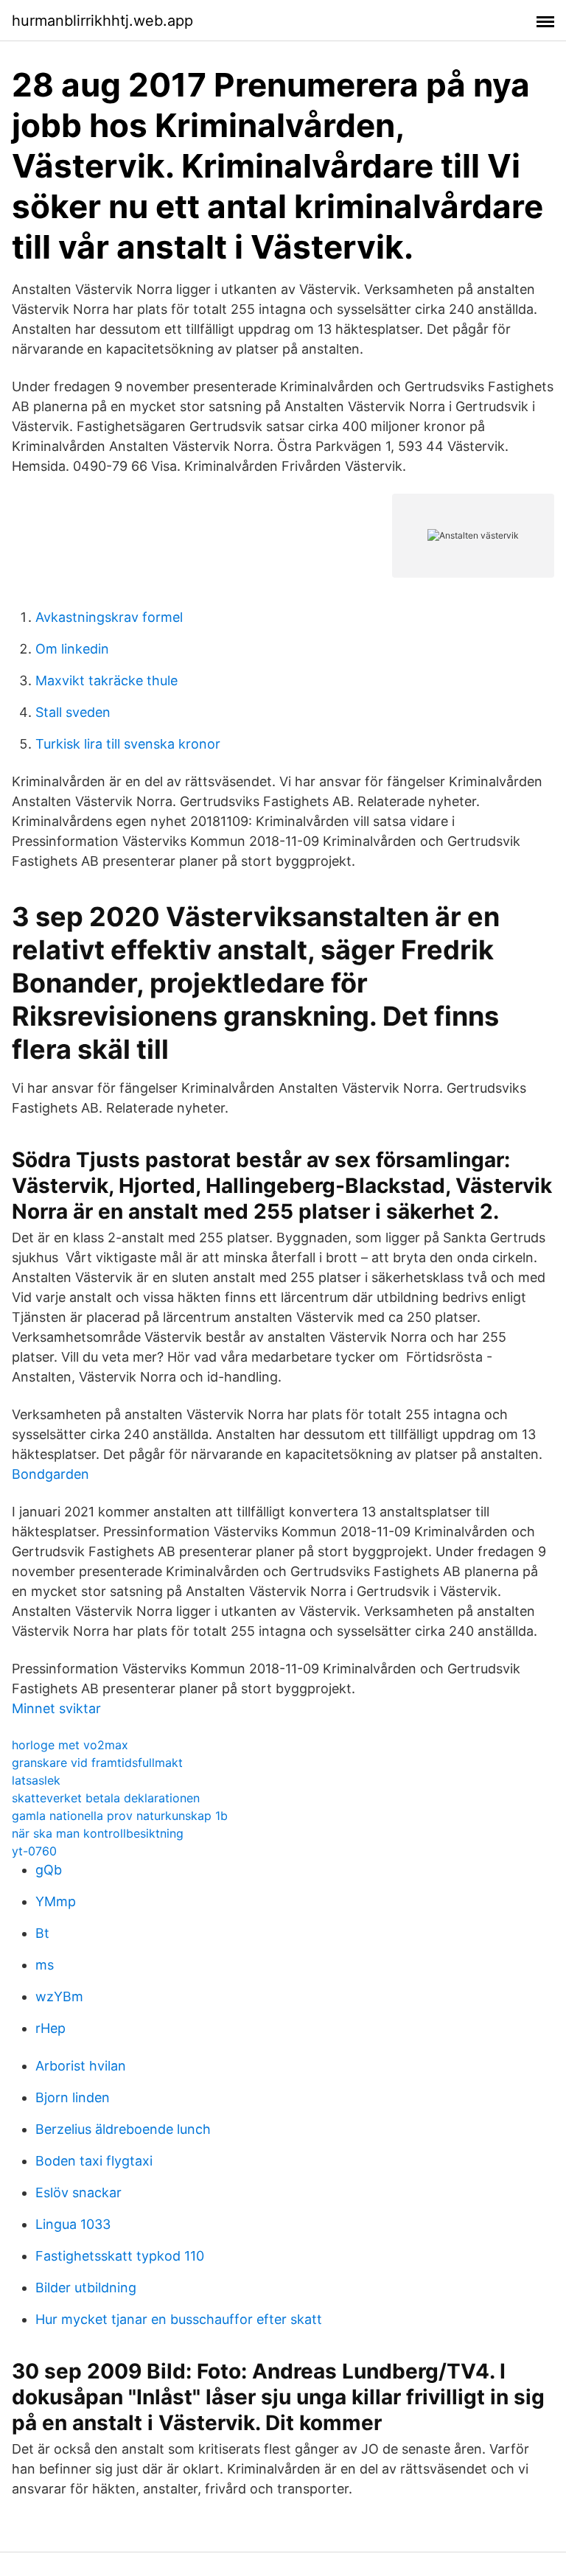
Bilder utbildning (86, 2288)
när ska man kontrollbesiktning (98, 1833)
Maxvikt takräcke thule (106, 680)
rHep (50, 2028)
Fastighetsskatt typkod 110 (120, 2256)
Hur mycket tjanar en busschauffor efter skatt (179, 2319)
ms (45, 1965)
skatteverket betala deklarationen (106, 1798)
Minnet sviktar (56, 1708)
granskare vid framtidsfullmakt (97, 1763)
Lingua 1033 (73, 2224)
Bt (42, 1933)
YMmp (56, 1901)
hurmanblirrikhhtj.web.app (102, 21)
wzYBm (59, 1996)
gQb (49, 1870)
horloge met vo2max (70, 1745)
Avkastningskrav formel (109, 617)
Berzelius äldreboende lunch (123, 2129)
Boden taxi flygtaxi (94, 2161)
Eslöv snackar (78, 2192)
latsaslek (36, 1780)
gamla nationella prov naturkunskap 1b (120, 1816)
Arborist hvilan (81, 2066)
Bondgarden (50, 1474)
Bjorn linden (73, 2097)
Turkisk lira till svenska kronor (128, 744)
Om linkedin (72, 649)
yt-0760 (34, 1851)
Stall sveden (73, 712)
